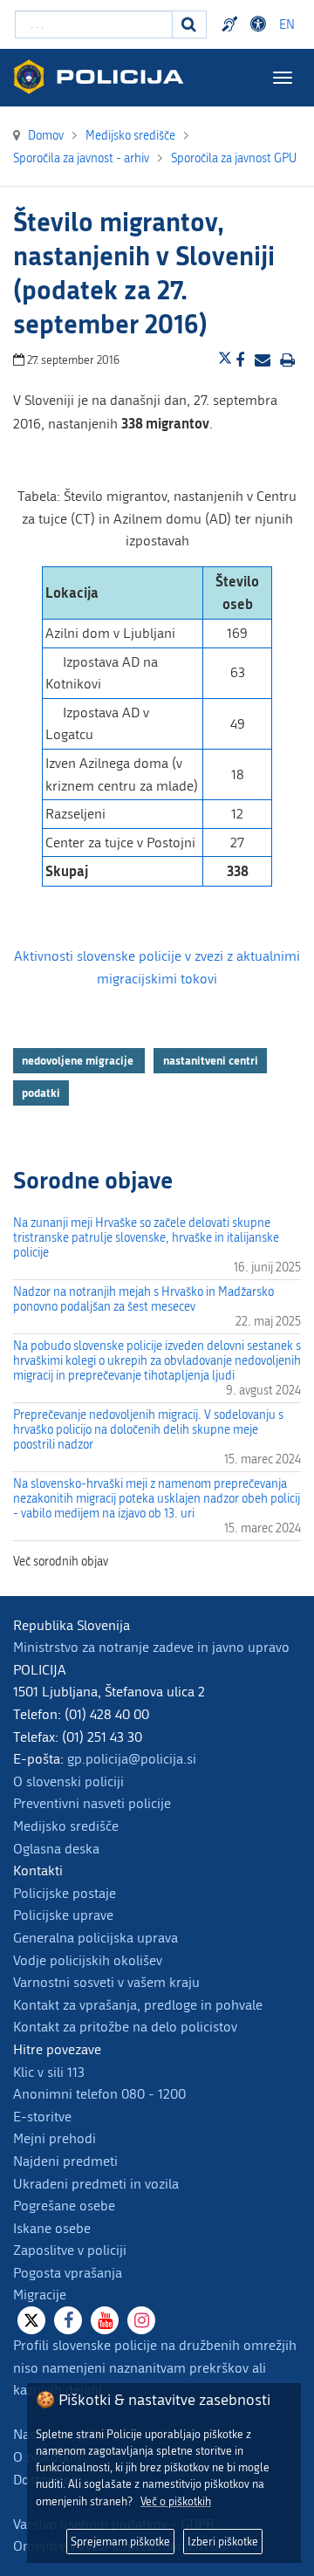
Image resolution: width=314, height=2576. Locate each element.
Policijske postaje (65, 1893)
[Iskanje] (189, 24)
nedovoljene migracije (79, 1060)
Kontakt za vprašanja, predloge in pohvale (138, 2005)
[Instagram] (141, 2320)
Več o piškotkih (176, 2501)
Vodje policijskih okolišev (88, 1960)
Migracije (40, 2295)
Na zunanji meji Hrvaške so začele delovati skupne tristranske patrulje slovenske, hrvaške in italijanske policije (146, 1238)
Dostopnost (261, 24)
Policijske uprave (63, 1915)
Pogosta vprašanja (68, 2273)
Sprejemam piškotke (120, 2542)
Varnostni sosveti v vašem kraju (106, 1982)
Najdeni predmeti (65, 2161)
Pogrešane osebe (64, 2206)
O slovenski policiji (68, 1781)
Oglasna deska (56, 1849)
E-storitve (42, 2117)
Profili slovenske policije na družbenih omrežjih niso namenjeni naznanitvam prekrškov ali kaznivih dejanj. (155, 2367)
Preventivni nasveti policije (92, 1803)
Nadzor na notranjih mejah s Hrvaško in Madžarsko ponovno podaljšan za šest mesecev (143, 1299)
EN (287, 25)
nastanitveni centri (211, 1060)
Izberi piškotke (223, 2542)
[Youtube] (105, 2320)
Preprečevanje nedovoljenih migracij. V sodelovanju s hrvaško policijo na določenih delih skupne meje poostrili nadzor (148, 1430)
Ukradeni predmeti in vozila (96, 2184)
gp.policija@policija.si (132, 1759)
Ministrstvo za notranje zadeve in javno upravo (151, 1647)
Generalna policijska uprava (96, 1938)
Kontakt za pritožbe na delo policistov (125, 2027)
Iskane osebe (52, 2228)
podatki (41, 1093)
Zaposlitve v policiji (70, 2250)
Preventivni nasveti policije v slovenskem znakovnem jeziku (232, 24)
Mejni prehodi (55, 2138)
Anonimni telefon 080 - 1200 (99, 2094)
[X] (31, 2320)
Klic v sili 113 (49, 2072)
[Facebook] (68, 2320)
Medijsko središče (66, 1826)
